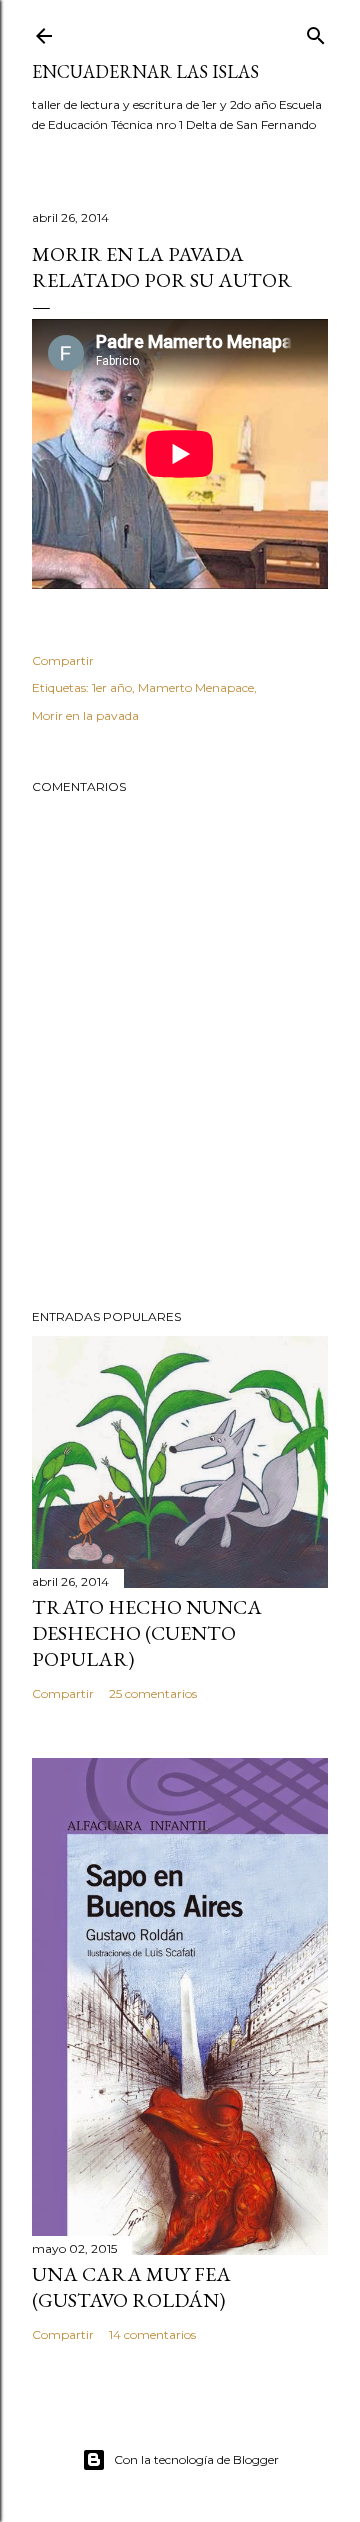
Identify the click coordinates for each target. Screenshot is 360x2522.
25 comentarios (153, 1693)
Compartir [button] (63, 660)
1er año (112, 687)
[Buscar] (316, 31)
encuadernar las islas (145, 71)
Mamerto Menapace (196, 687)
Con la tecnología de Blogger (196, 2459)
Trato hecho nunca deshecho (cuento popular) (147, 1633)
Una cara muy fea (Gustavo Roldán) (131, 2287)
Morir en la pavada (85, 715)
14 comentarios (152, 2334)
